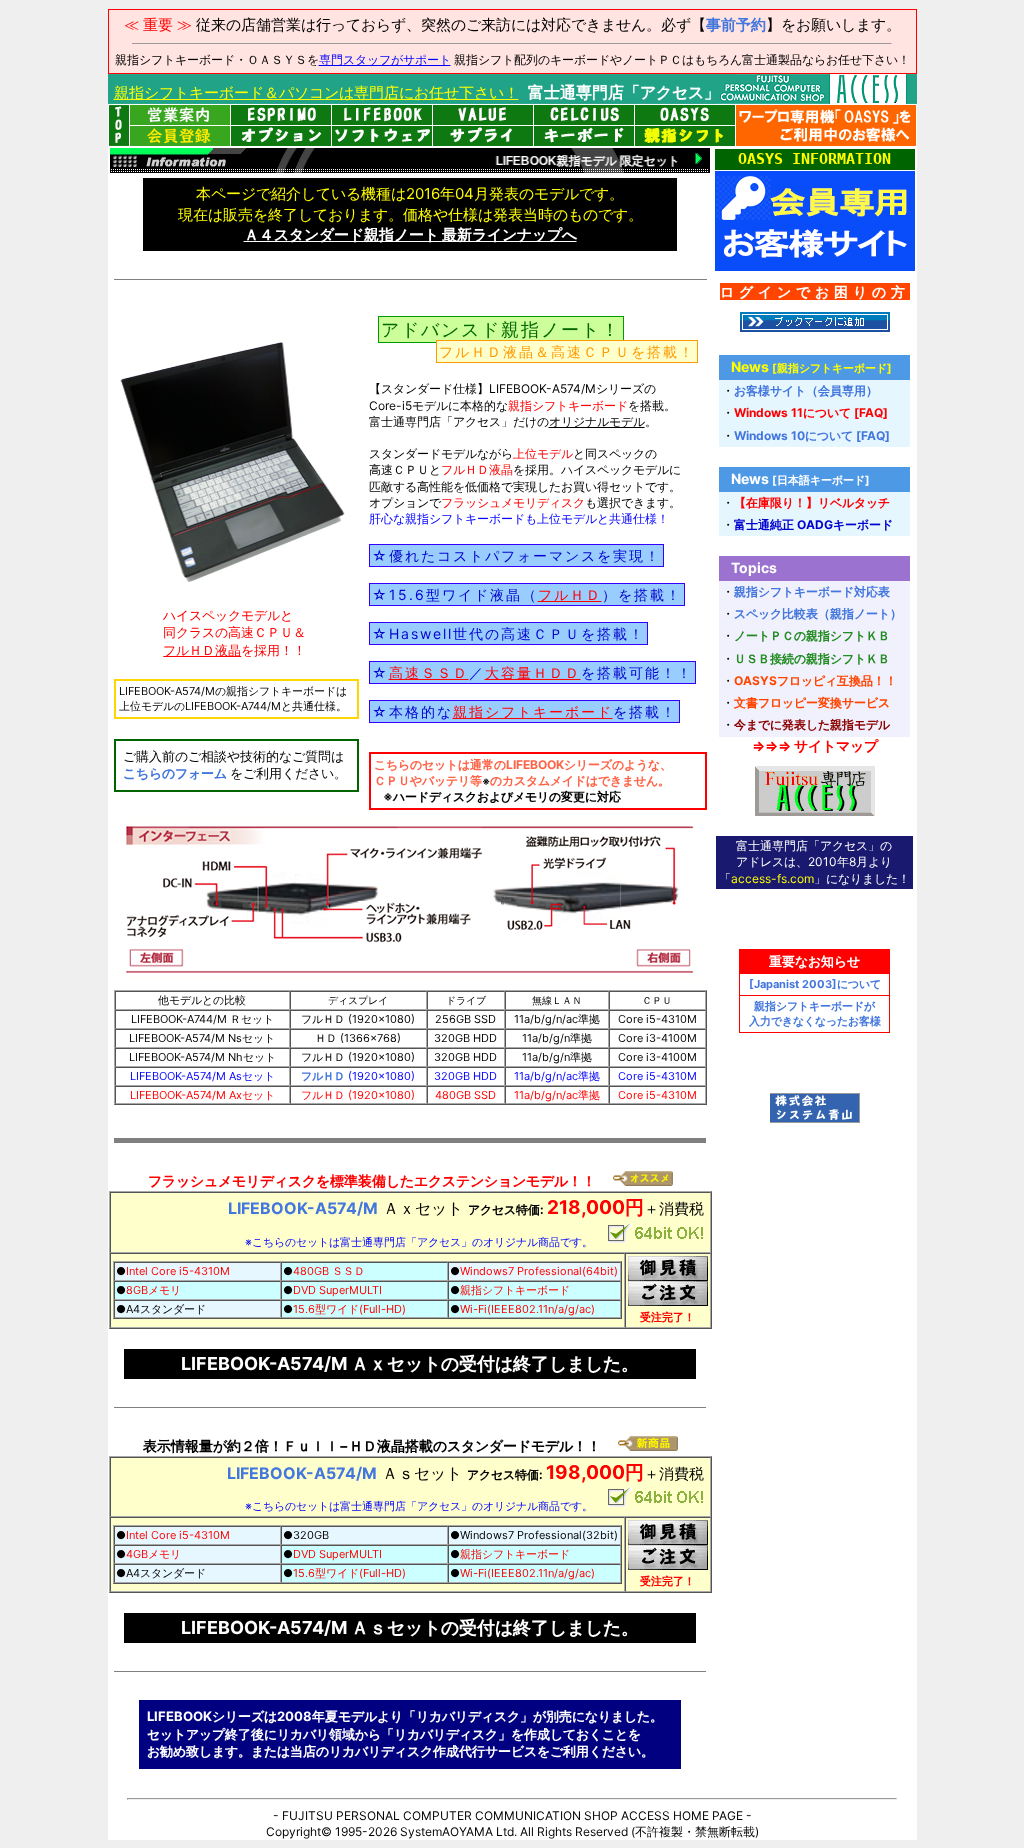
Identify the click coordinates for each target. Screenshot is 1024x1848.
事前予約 (736, 24)
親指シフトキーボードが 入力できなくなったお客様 (815, 1013)
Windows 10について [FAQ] (812, 435)
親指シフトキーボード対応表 (812, 591)
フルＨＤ (323, 1076)
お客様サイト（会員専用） (806, 390)
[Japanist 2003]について (815, 984)
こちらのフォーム (176, 773)
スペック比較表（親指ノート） (818, 613)
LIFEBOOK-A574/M (303, 1208)
